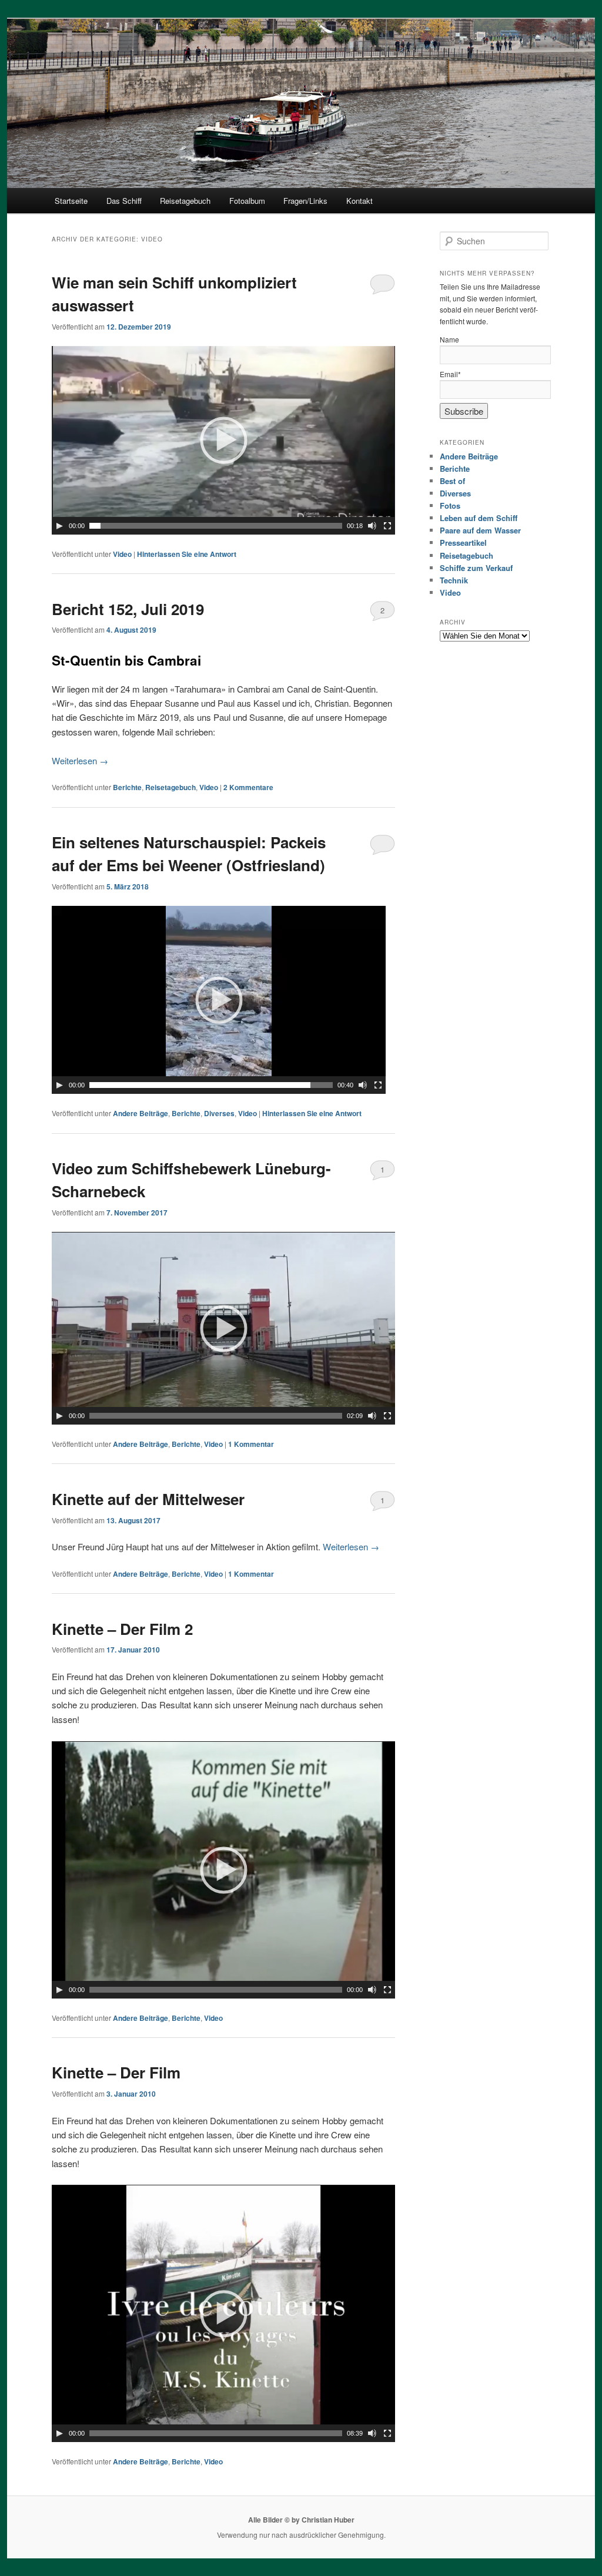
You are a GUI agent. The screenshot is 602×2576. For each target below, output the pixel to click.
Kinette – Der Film (116, 2072)
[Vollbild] (387, 526)
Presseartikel (463, 543)
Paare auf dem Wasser (480, 530)
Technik (454, 580)
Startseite (71, 201)
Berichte (127, 787)
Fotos (450, 506)
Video (122, 554)
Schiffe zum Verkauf (476, 568)
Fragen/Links (305, 201)
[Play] (59, 526)
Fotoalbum (247, 201)
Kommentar (251, 1444)
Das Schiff (124, 201)
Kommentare (248, 787)
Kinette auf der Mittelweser (148, 1499)
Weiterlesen (80, 760)
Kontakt (359, 201)
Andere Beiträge (141, 1113)
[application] (223, 440)
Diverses (219, 1113)
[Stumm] (372, 526)
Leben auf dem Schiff (479, 518)
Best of (452, 481)
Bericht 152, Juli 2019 (128, 609)
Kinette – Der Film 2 (122, 1629)
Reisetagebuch (185, 201)
